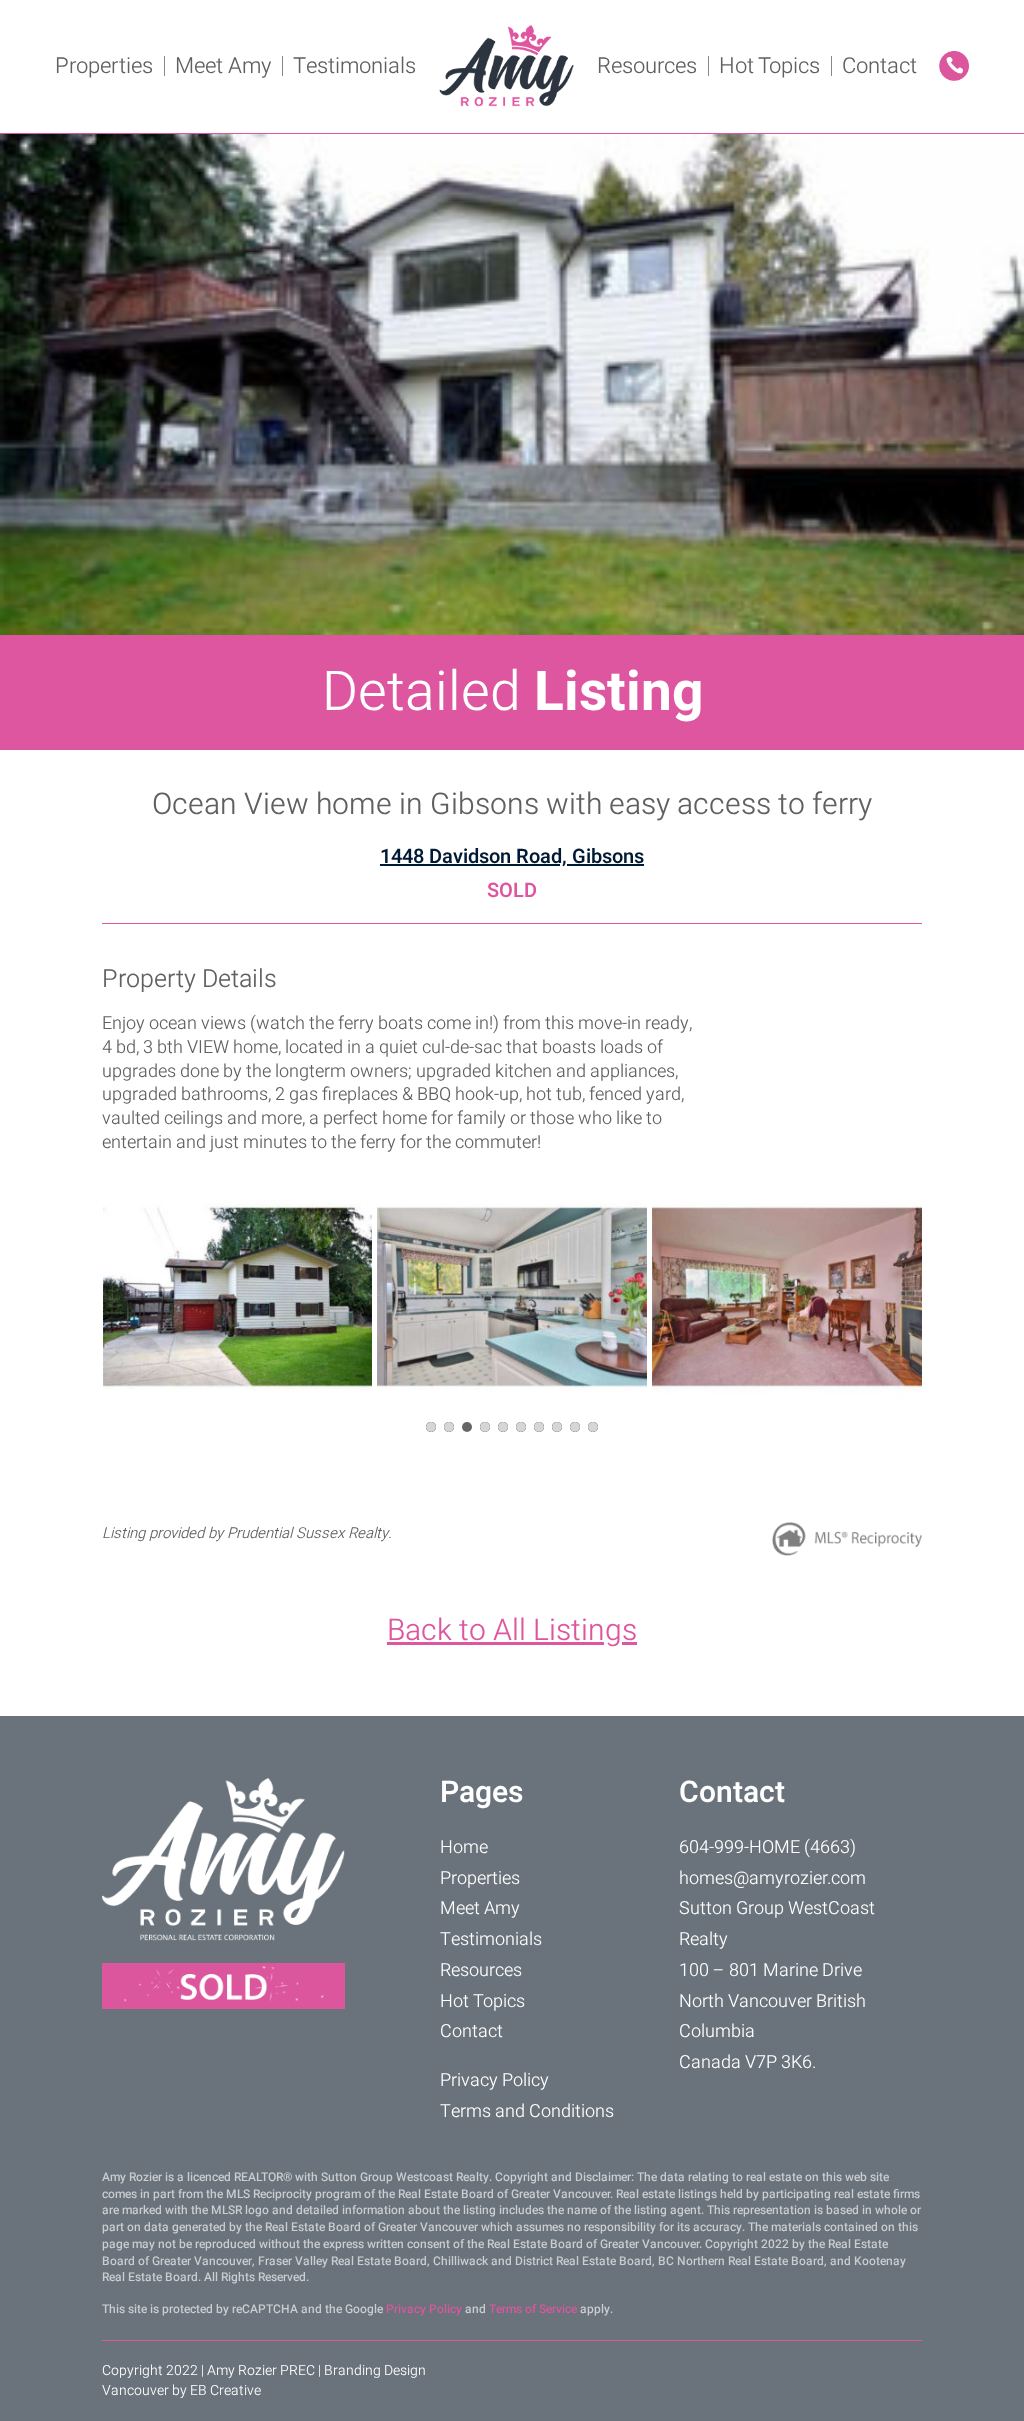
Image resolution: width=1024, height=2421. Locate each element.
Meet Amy (223, 66)
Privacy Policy (494, 2080)
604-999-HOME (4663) (767, 1847)
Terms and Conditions (527, 2111)
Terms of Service (533, 2309)
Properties (104, 66)
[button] (431, 1427)
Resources (647, 66)
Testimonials (354, 66)
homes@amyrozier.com (772, 1878)
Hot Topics (769, 66)
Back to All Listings (512, 1631)
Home (464, 1847)
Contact (879, 66)
